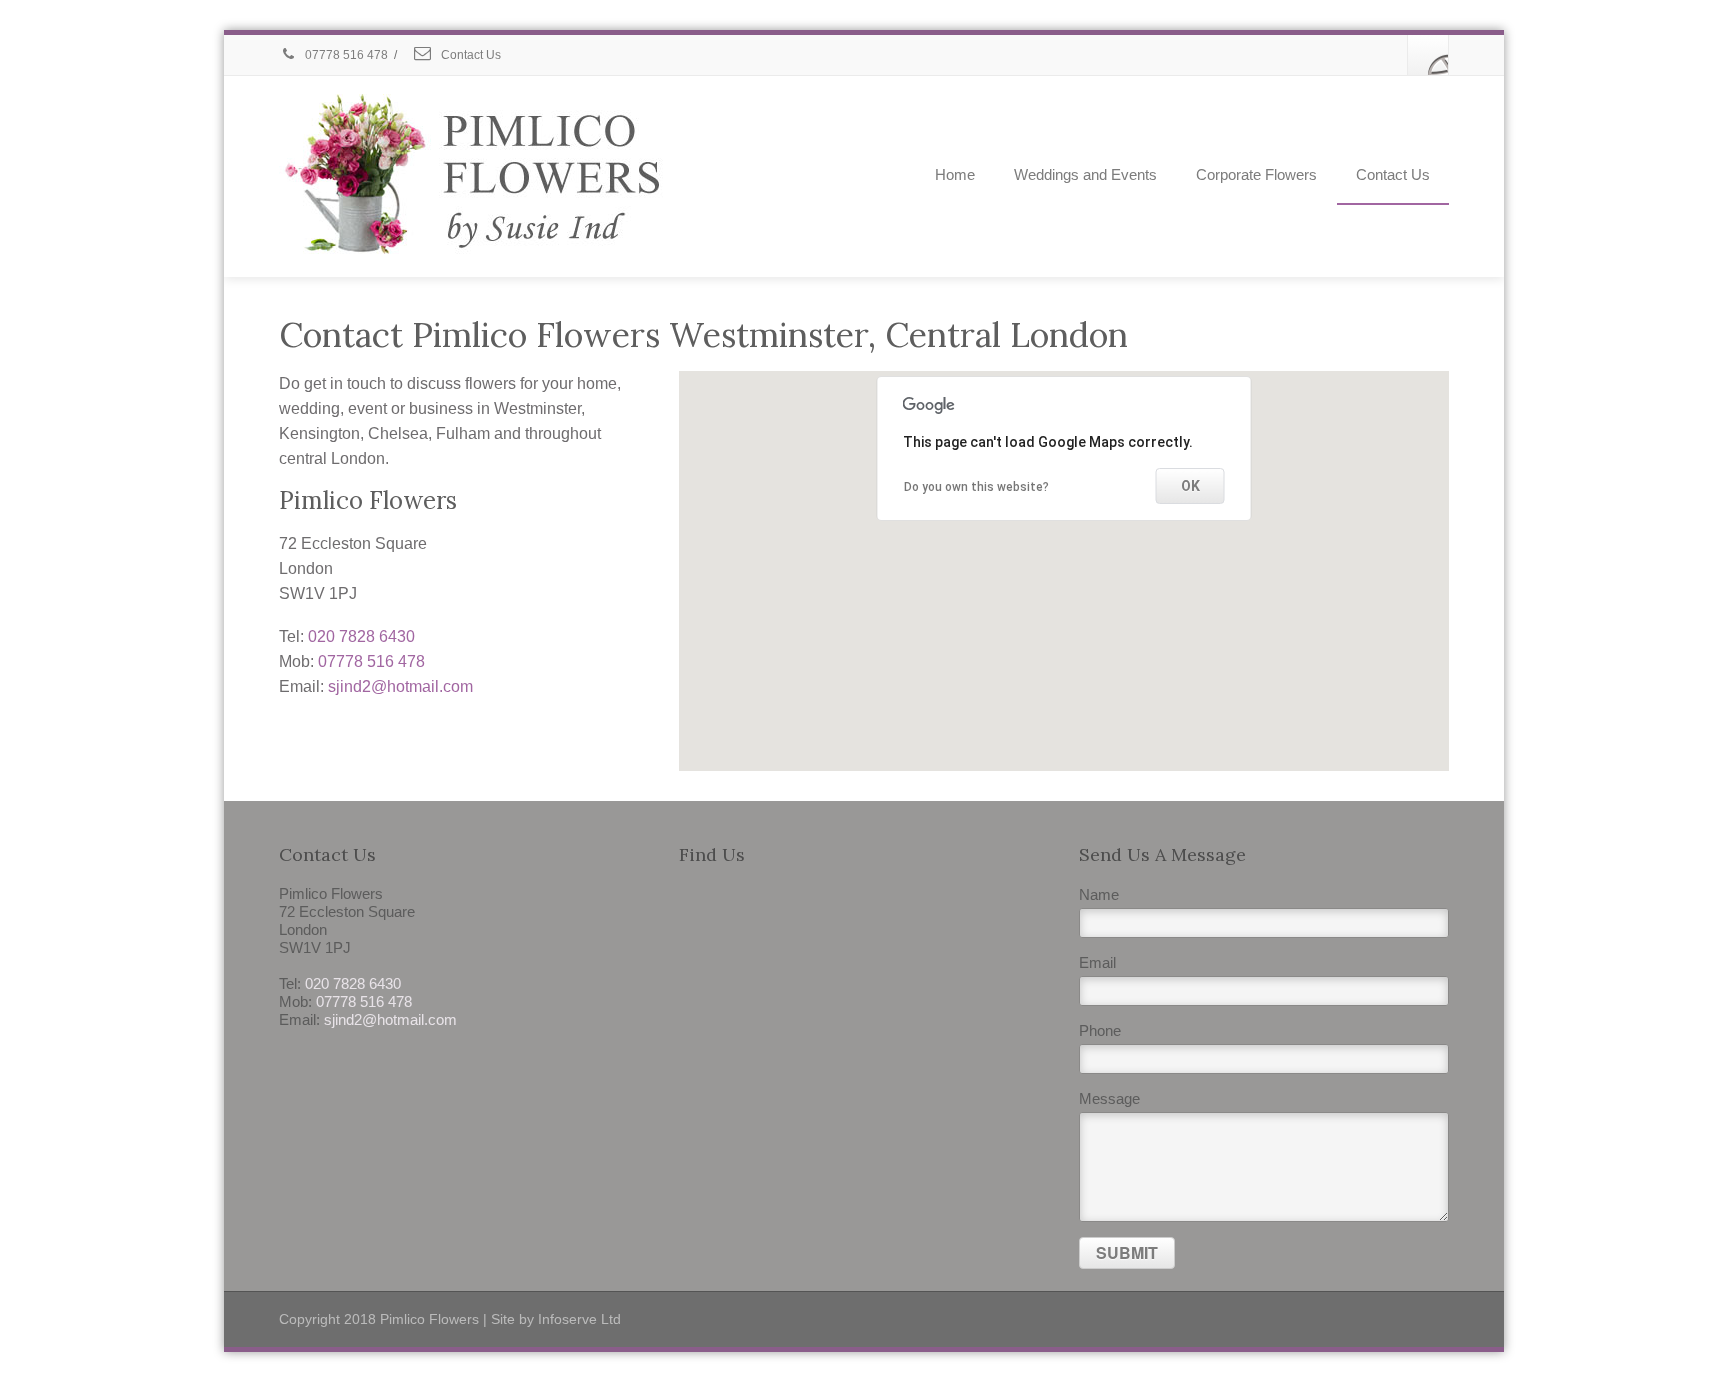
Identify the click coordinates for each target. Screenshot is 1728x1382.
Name (1099, 894)
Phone (1100, 1030)
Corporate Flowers (1256, 174)
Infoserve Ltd (579, 1319)
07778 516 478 (345, 55)
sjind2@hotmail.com (400, 686)
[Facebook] (1428, 55)
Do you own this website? (976, 487)
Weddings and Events (1085, 174)
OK (1190, 486)
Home (955, 174)
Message (1109, 1098)
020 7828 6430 (361, 636)
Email (1097, 962)
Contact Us (469, 55)
